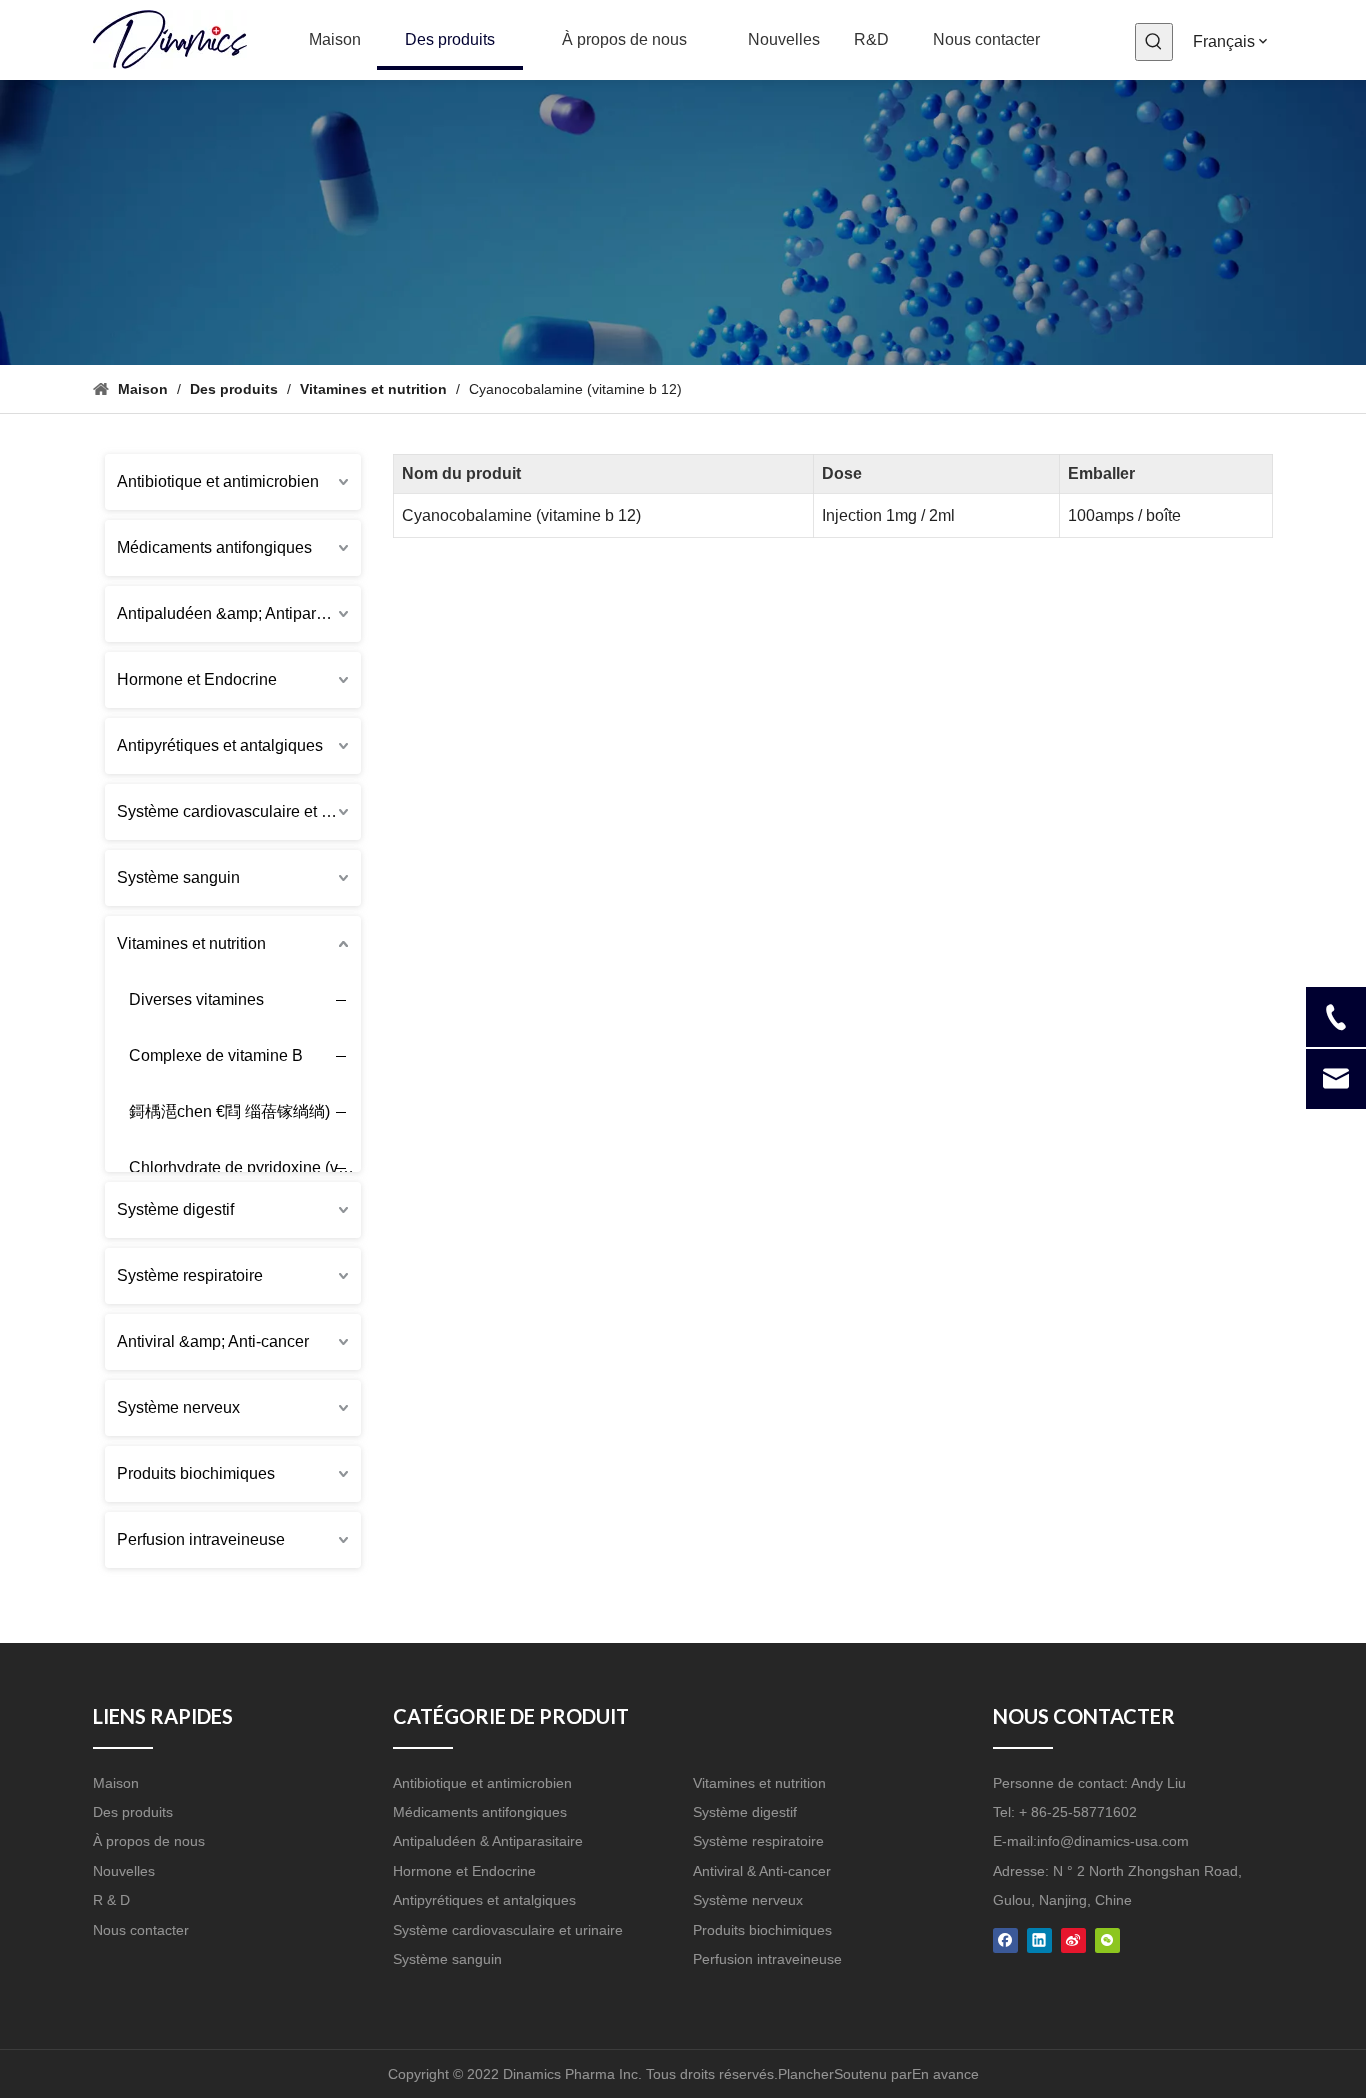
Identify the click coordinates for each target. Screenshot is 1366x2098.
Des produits (133, 1812)
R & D (111, 1900)
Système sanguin (178, 877)
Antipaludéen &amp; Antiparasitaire (239, 613)
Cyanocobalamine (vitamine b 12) (521, 515)
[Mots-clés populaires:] (1154, 42)
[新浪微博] (1073, 1939)
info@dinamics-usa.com (1113, 1841)
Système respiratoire (190, 1275)
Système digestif (175, 1209)
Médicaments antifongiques (214, 547)
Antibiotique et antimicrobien (218, 481)
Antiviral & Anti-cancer (762, 1871)
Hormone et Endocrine (197, 679)
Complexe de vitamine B (216, 1055)
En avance (945, 2074)
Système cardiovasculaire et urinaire (239, 811)
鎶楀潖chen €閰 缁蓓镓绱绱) (229, 1111)
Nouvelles (124, 1871)
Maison (116, 1783)
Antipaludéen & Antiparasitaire (488, 1841)
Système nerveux (178, 1407)
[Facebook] (1005, 1939)
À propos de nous (149, 1841)
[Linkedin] (1039, 1939)
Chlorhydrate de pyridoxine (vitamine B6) (253, 1167)
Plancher (806, 2074)
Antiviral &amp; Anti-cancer (213, 1341)
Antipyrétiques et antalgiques (220, 745)
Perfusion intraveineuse (201, 1539)
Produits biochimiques (196, 1473)
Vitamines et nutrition (191, 943)
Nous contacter (141, 1930)
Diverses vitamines (196, 999)
